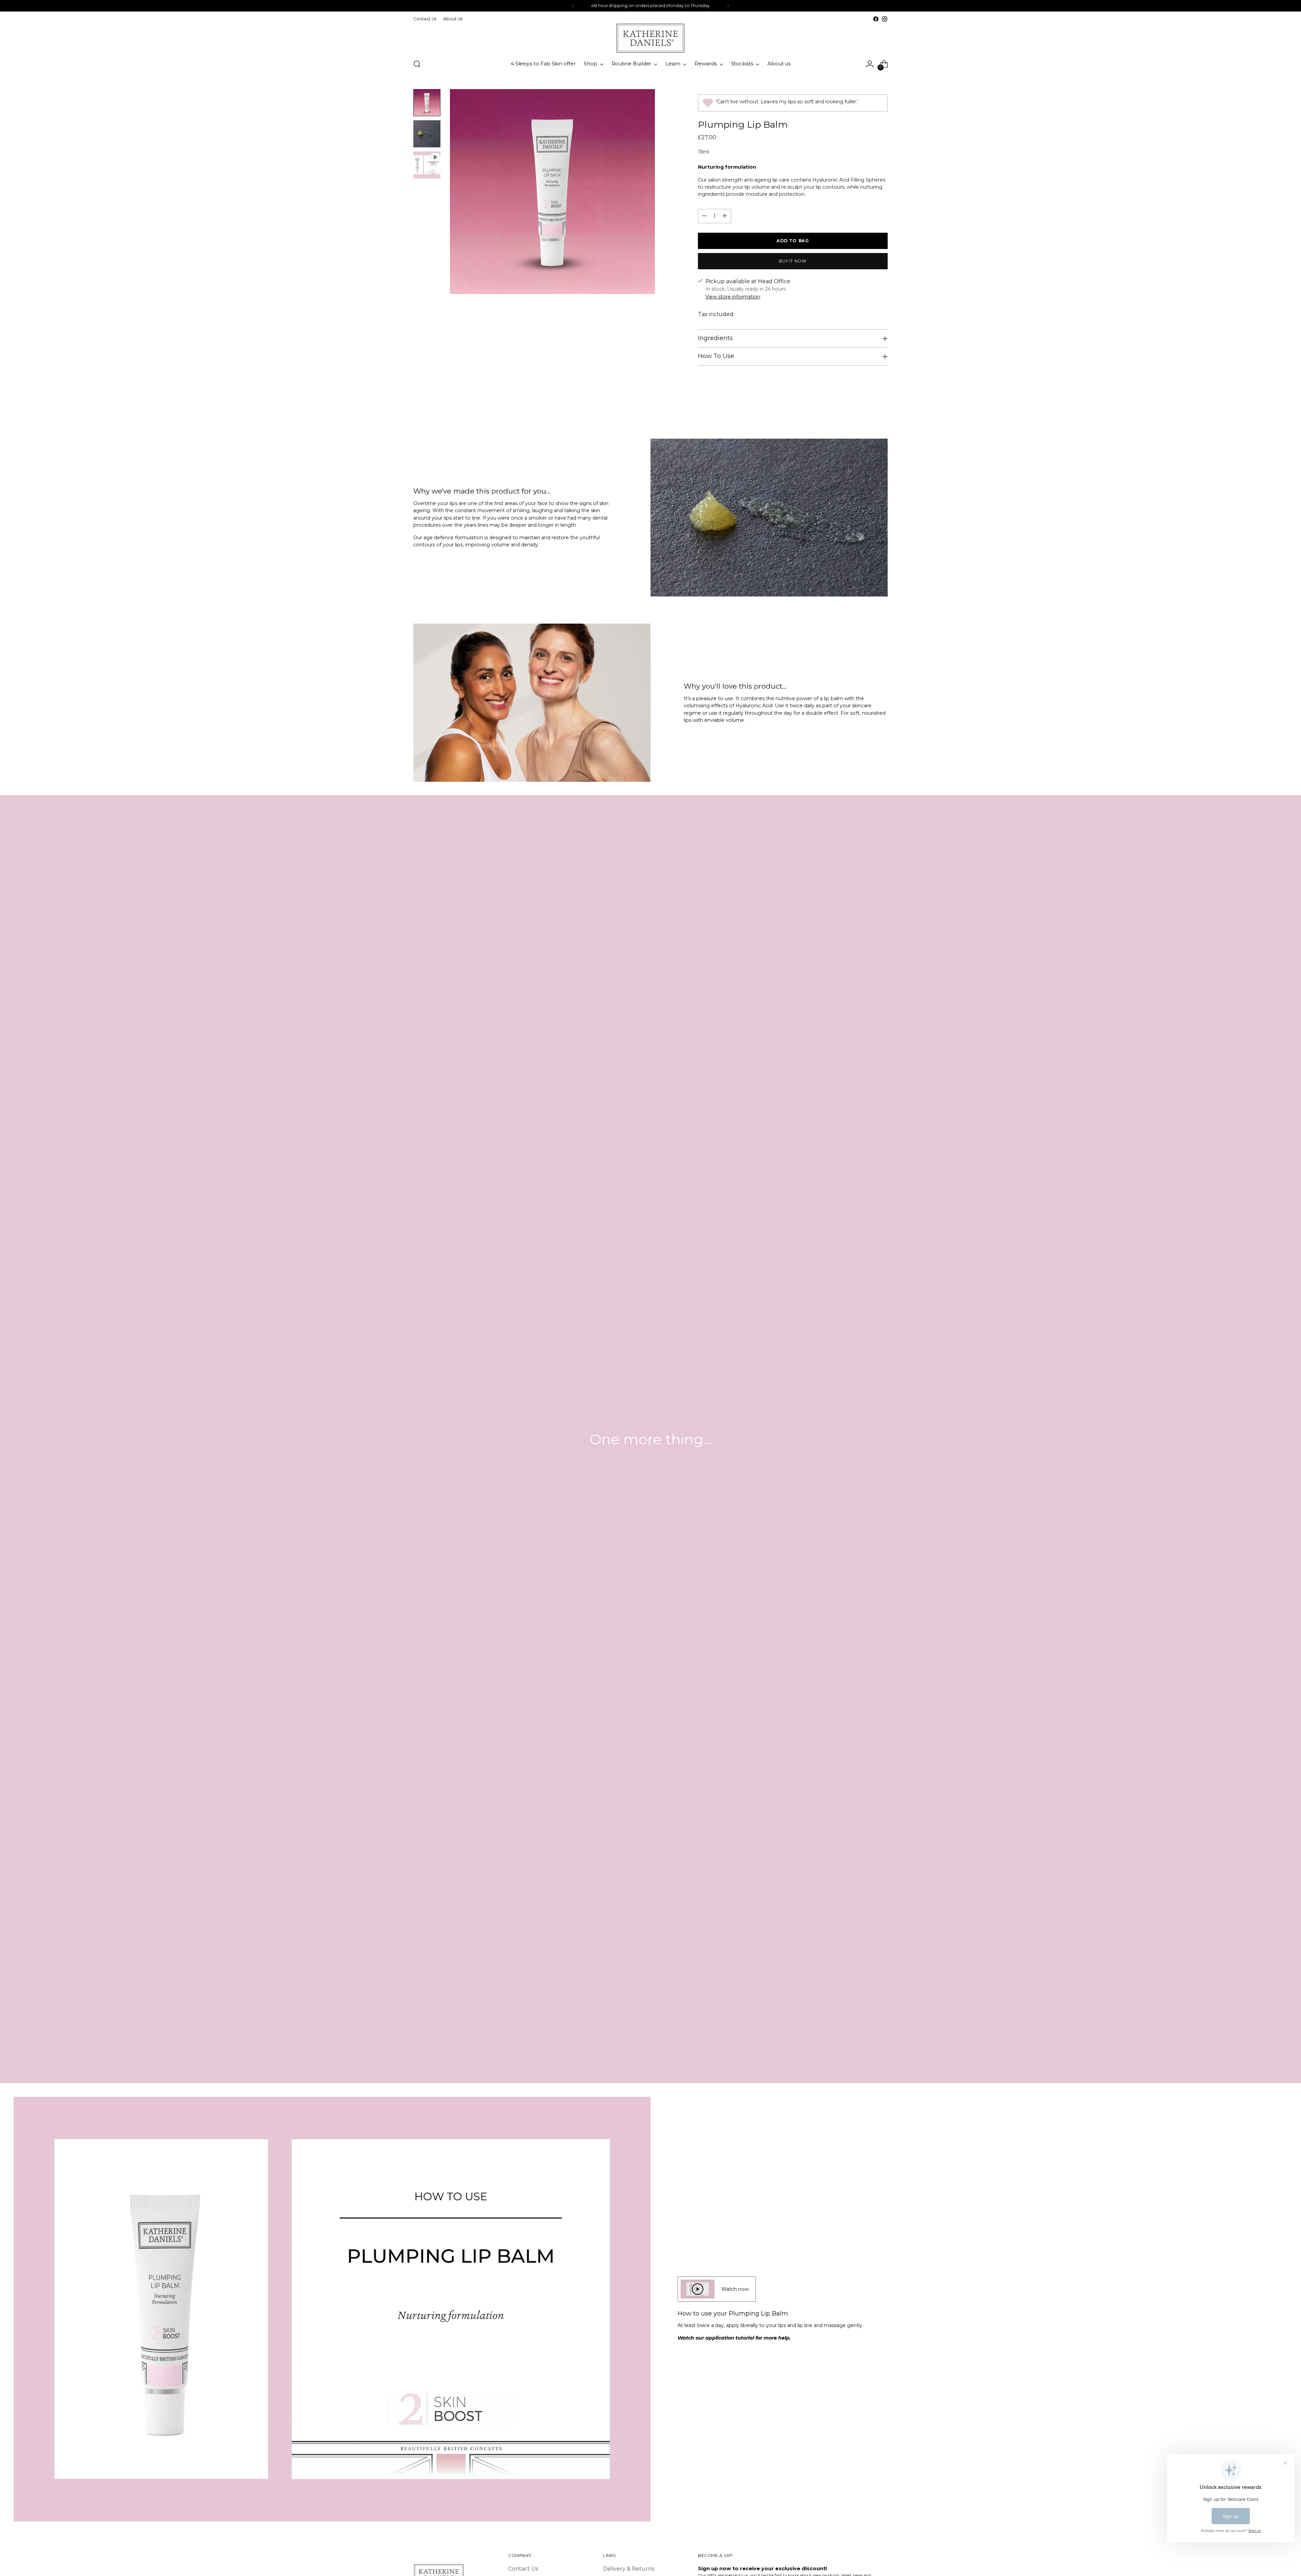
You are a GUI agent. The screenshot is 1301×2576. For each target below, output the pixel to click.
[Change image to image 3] (427, 165)
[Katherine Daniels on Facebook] (876, 19)
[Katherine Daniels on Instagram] (885, 19)
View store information (733, 297)
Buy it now (793, 261)
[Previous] (573, 6)
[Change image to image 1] (427, 103)
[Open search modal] (417, 64)
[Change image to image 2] (427, 134)
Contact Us (523, 2569)
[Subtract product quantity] (704, 216)
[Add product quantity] (725, 216)
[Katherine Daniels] (650, 38)
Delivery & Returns (629, 2569)
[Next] (728, 6)
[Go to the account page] (870, 64)
